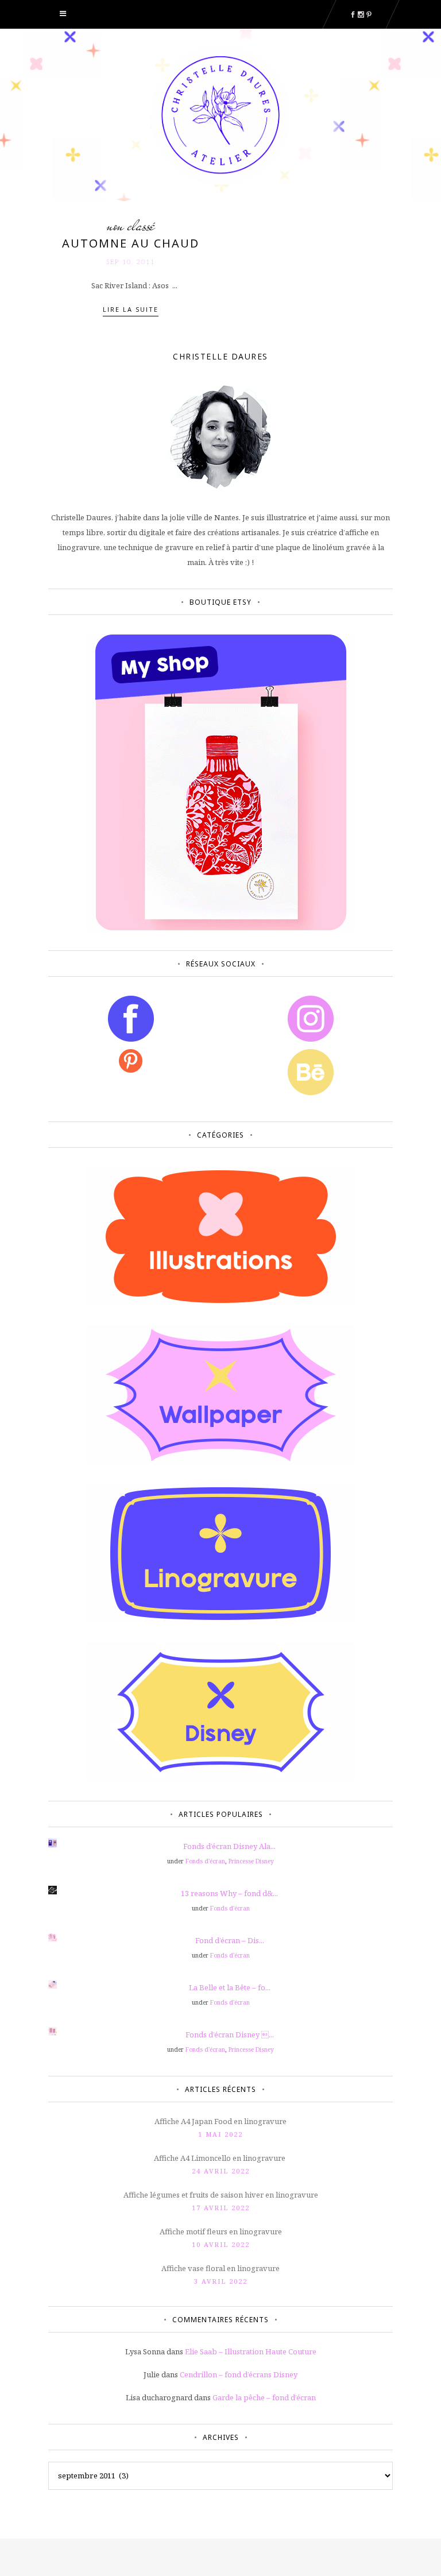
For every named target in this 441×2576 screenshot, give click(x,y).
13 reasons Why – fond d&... (229, 1893)
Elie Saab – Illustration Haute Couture (251, 2351)
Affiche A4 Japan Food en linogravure (220, 2121)
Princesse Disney (251, 1861)
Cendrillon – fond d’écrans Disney (239, 2374)
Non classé (131, 226)
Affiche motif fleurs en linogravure (221, 2231)
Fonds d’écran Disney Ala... (229, 1846)
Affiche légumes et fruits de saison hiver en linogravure (221, 2195)
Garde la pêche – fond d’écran (264, 2397)
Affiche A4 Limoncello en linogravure (220, 2158)
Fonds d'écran (205, 1861)
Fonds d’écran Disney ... (230, 2035)
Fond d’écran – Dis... (230, 1940)
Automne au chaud (131, 243)
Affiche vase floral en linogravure (220, 2268)
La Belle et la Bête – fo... (230, 1987)
